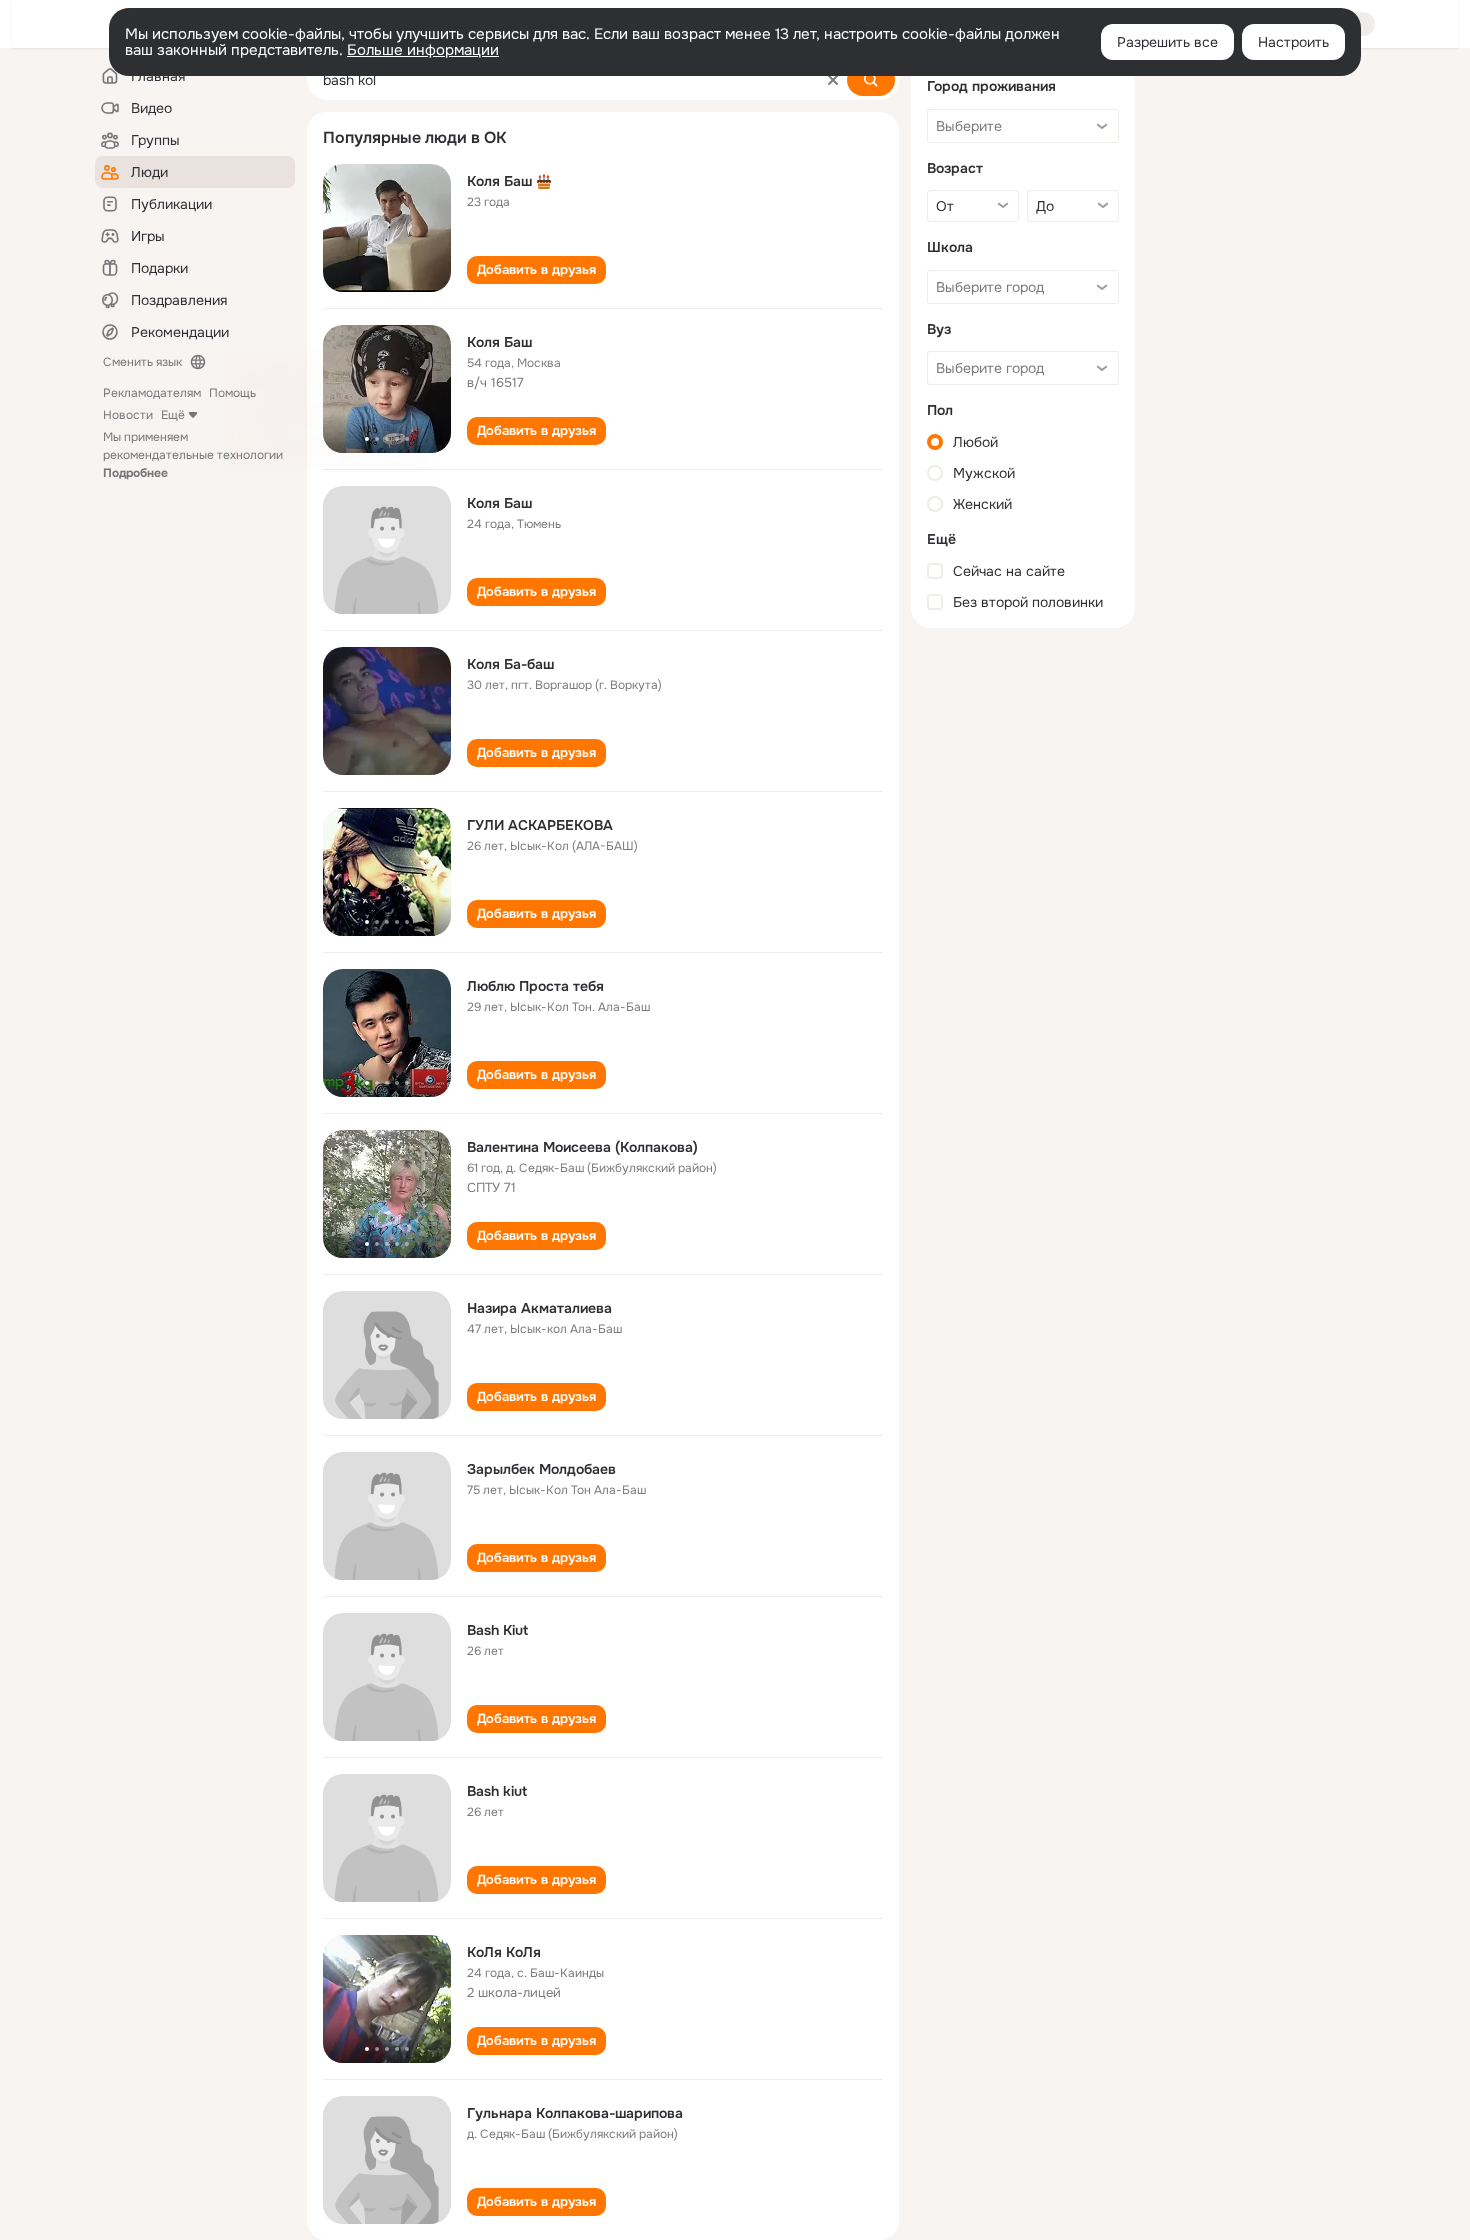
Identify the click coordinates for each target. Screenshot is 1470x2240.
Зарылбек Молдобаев (541, 1469)
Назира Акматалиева (539, 1308)
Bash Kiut (497, 1630)
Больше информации (423, 50)
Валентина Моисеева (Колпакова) (582, 1147)
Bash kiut (497, 1791)
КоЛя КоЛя (504, 1952)
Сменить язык (142, 362)
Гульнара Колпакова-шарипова (575, 2113)
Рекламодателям (152, 393)
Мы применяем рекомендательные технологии (193, 455)
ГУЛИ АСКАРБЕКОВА (540, 825)
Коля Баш (499, 181)
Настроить (1293, 42)
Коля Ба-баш (510, 664)
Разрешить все (1167, 42)
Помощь (232, 393)
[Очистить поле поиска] (833, 80)
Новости (128, 415)
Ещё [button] (173, 415)
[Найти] (871, 80)
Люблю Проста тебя (535, 986)
